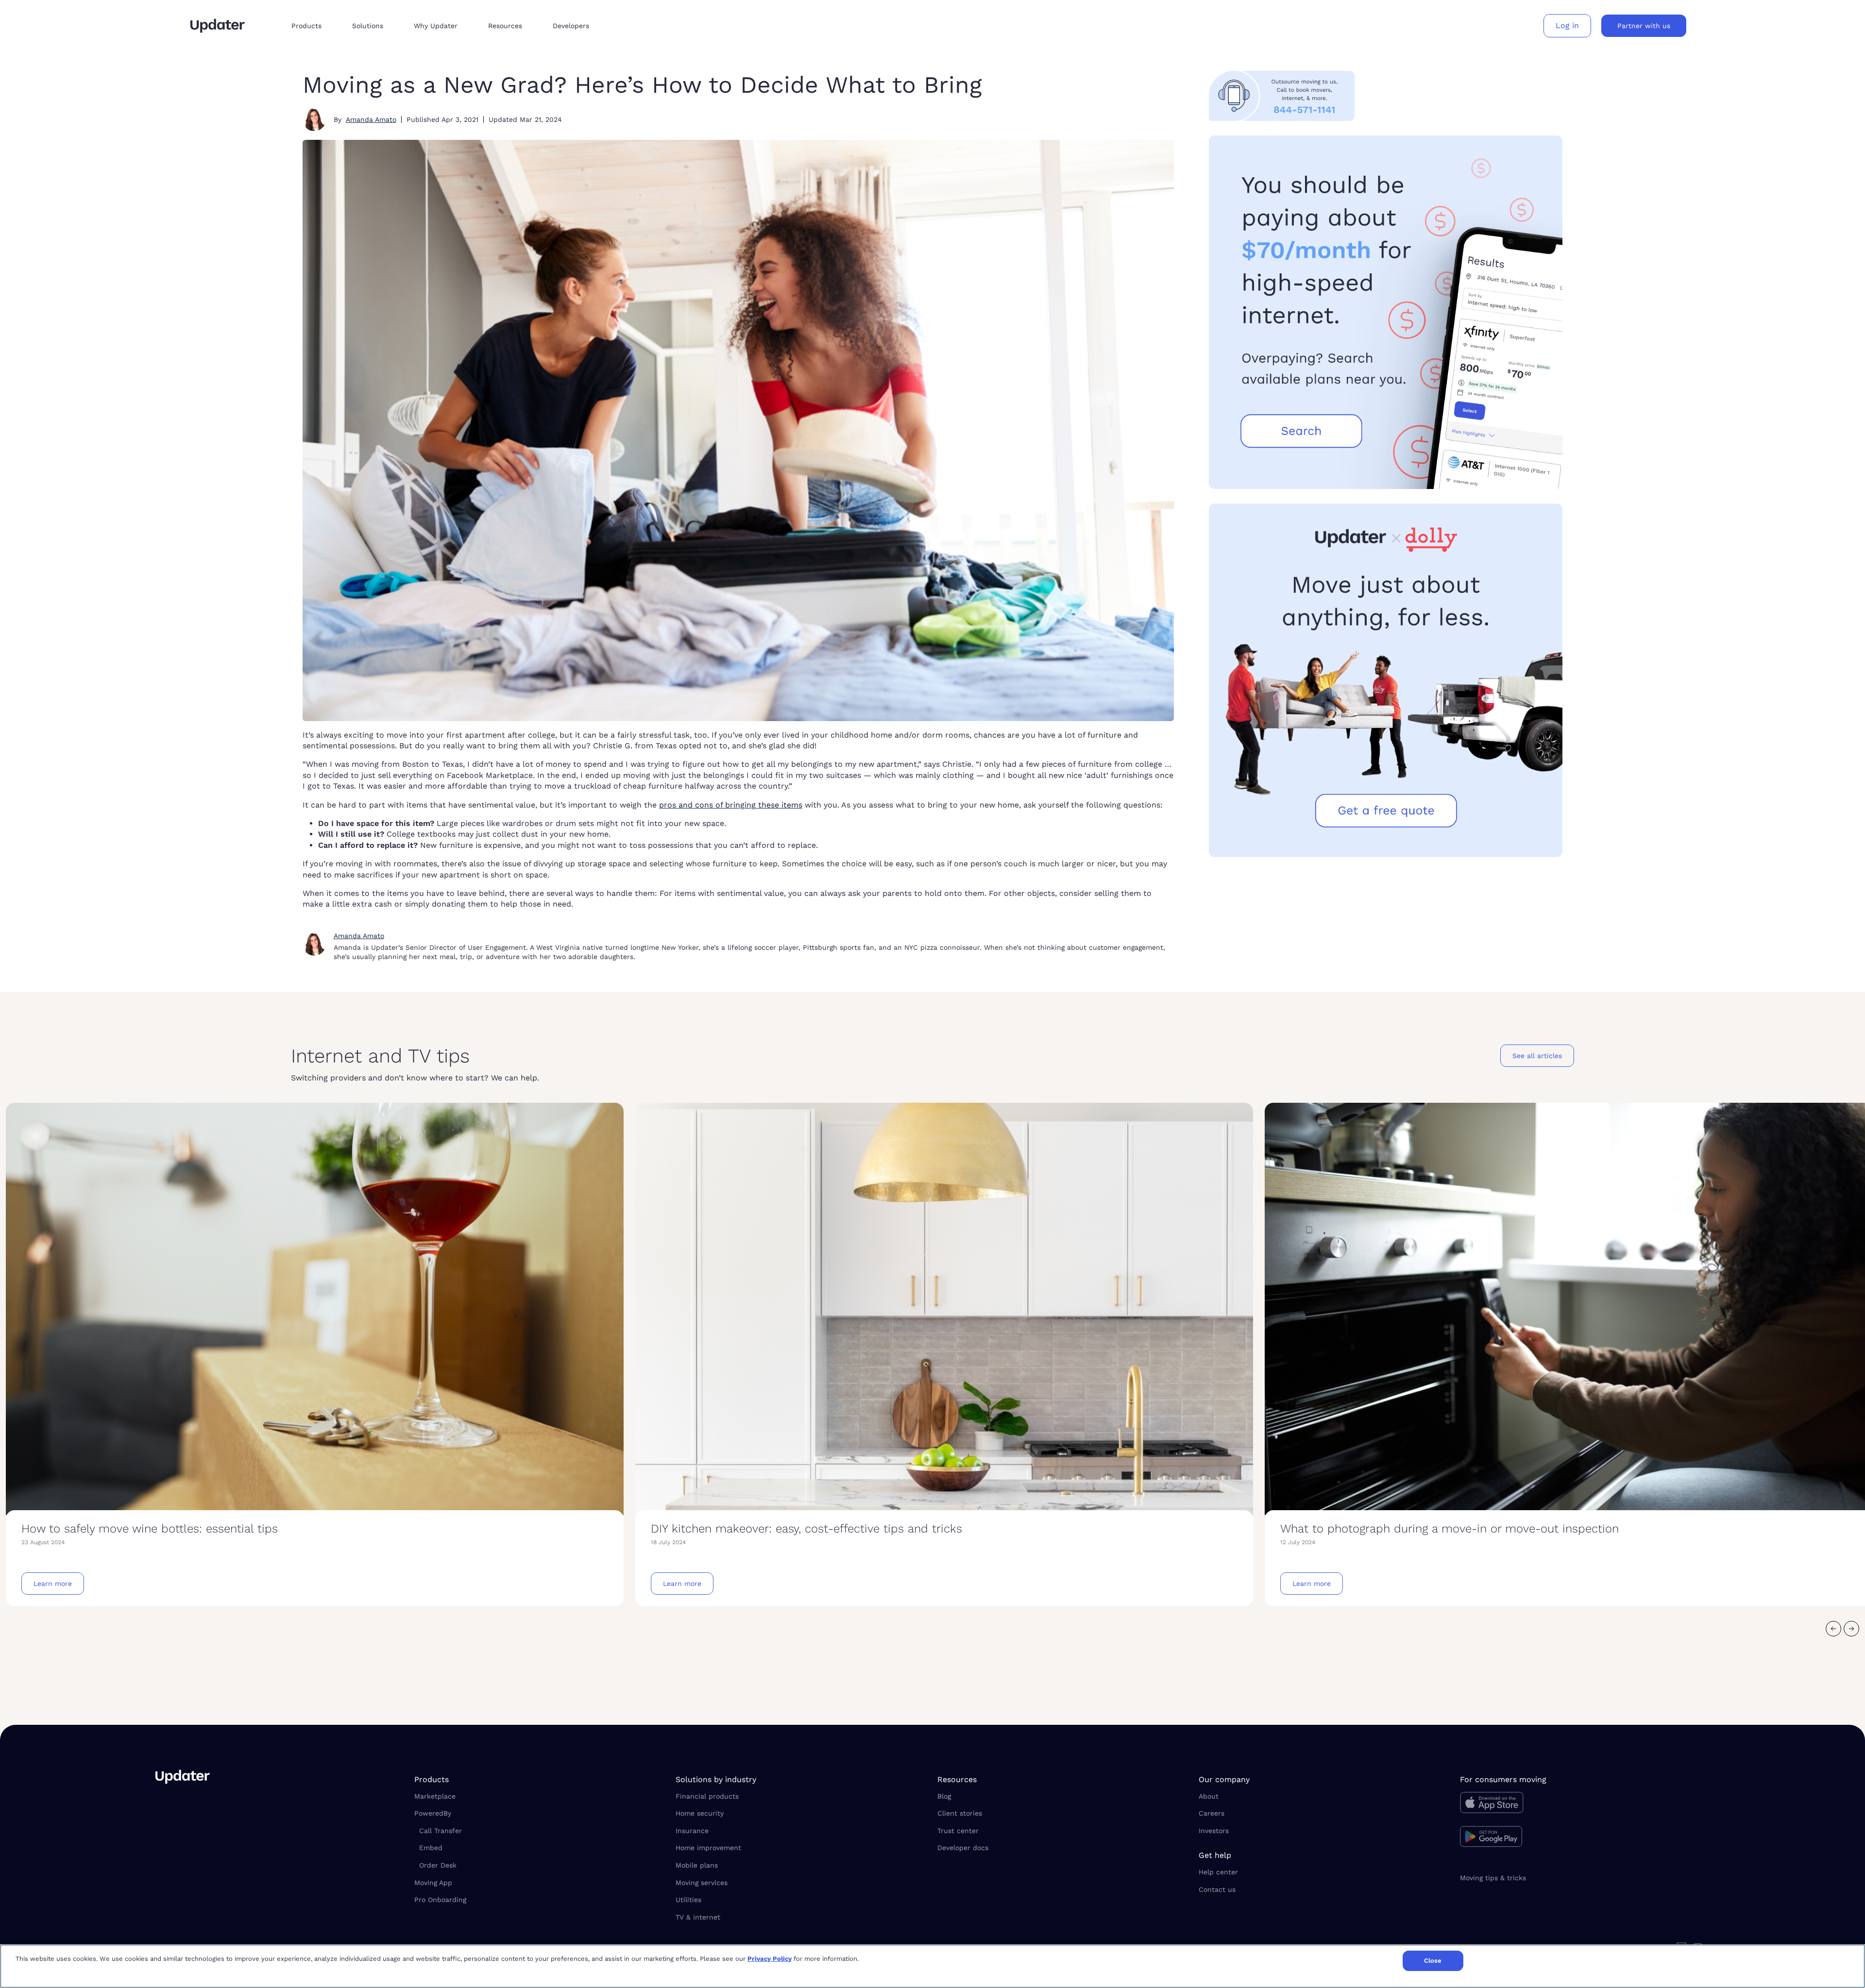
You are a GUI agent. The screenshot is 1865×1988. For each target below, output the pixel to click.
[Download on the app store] (1585, 1805)
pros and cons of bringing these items (731, 805)
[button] (314, 26)
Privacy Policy (770, 1959)
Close (1433, 1961)
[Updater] (218, 26)
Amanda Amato (371, 119)
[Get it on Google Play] (1585, 1838)
